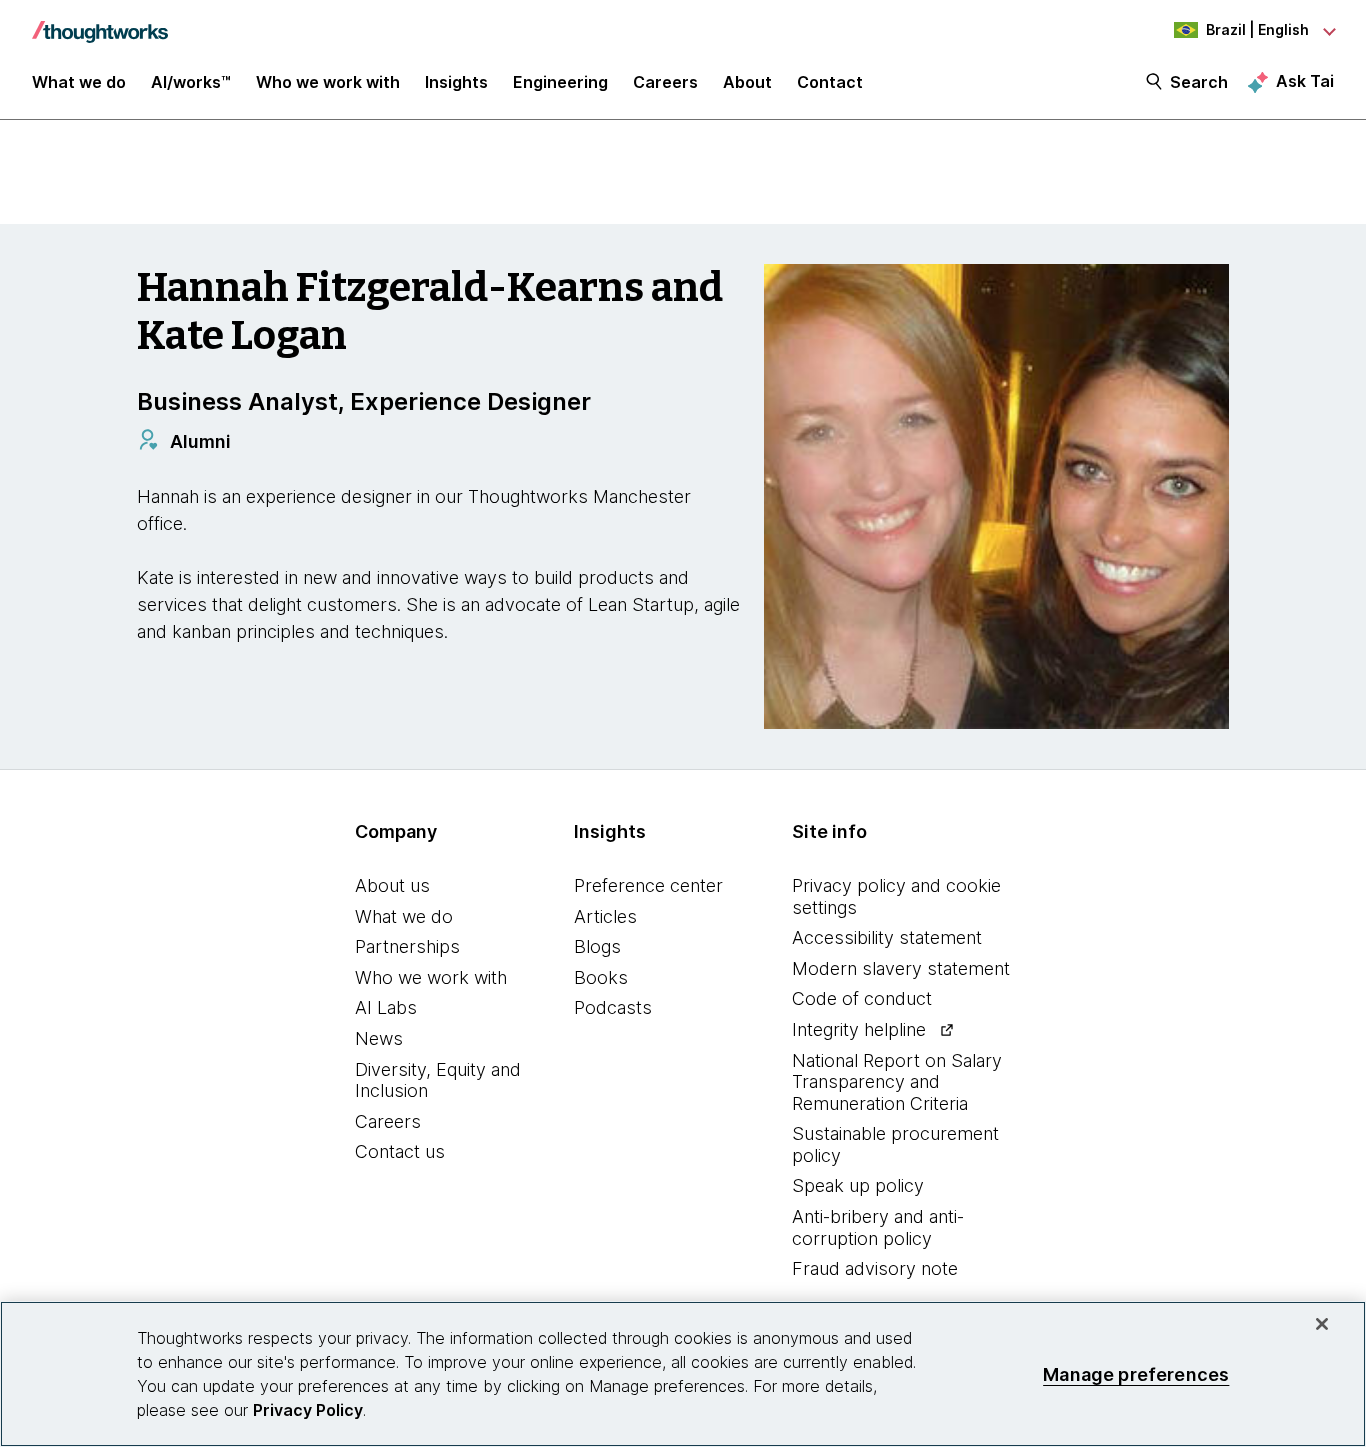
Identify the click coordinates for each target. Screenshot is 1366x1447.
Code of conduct (862, 998)
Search (1199, 82)
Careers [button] (665, 82)
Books (601, 977)
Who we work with (431, 977)
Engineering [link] (560, 82)
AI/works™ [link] (191, 82)
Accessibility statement (887, 937)
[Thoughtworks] (100, 22)
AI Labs (386, 1007)
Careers (388, 1121)
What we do (404, 916)
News (379, 1038)
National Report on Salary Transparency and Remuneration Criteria (897, 1082)
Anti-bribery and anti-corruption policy (878, 1227)
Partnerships (407, 946)
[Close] (1322, 1324)
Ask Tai (1305, 81)
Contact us (400, 1151)
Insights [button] (456, 82)
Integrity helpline (859, 1029)
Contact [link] (830, 82)
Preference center (648, 885)
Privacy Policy (308, 1410)
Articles (605, 916)
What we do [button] (79, 82)
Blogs (597, 946)
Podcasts (613, 1007)
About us (392, 885)
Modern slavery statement (901, 968)
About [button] (747, 82)
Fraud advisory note (875, 1268)
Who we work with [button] (328, 82)
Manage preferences (1136, 1373)
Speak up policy (858, 1185)
